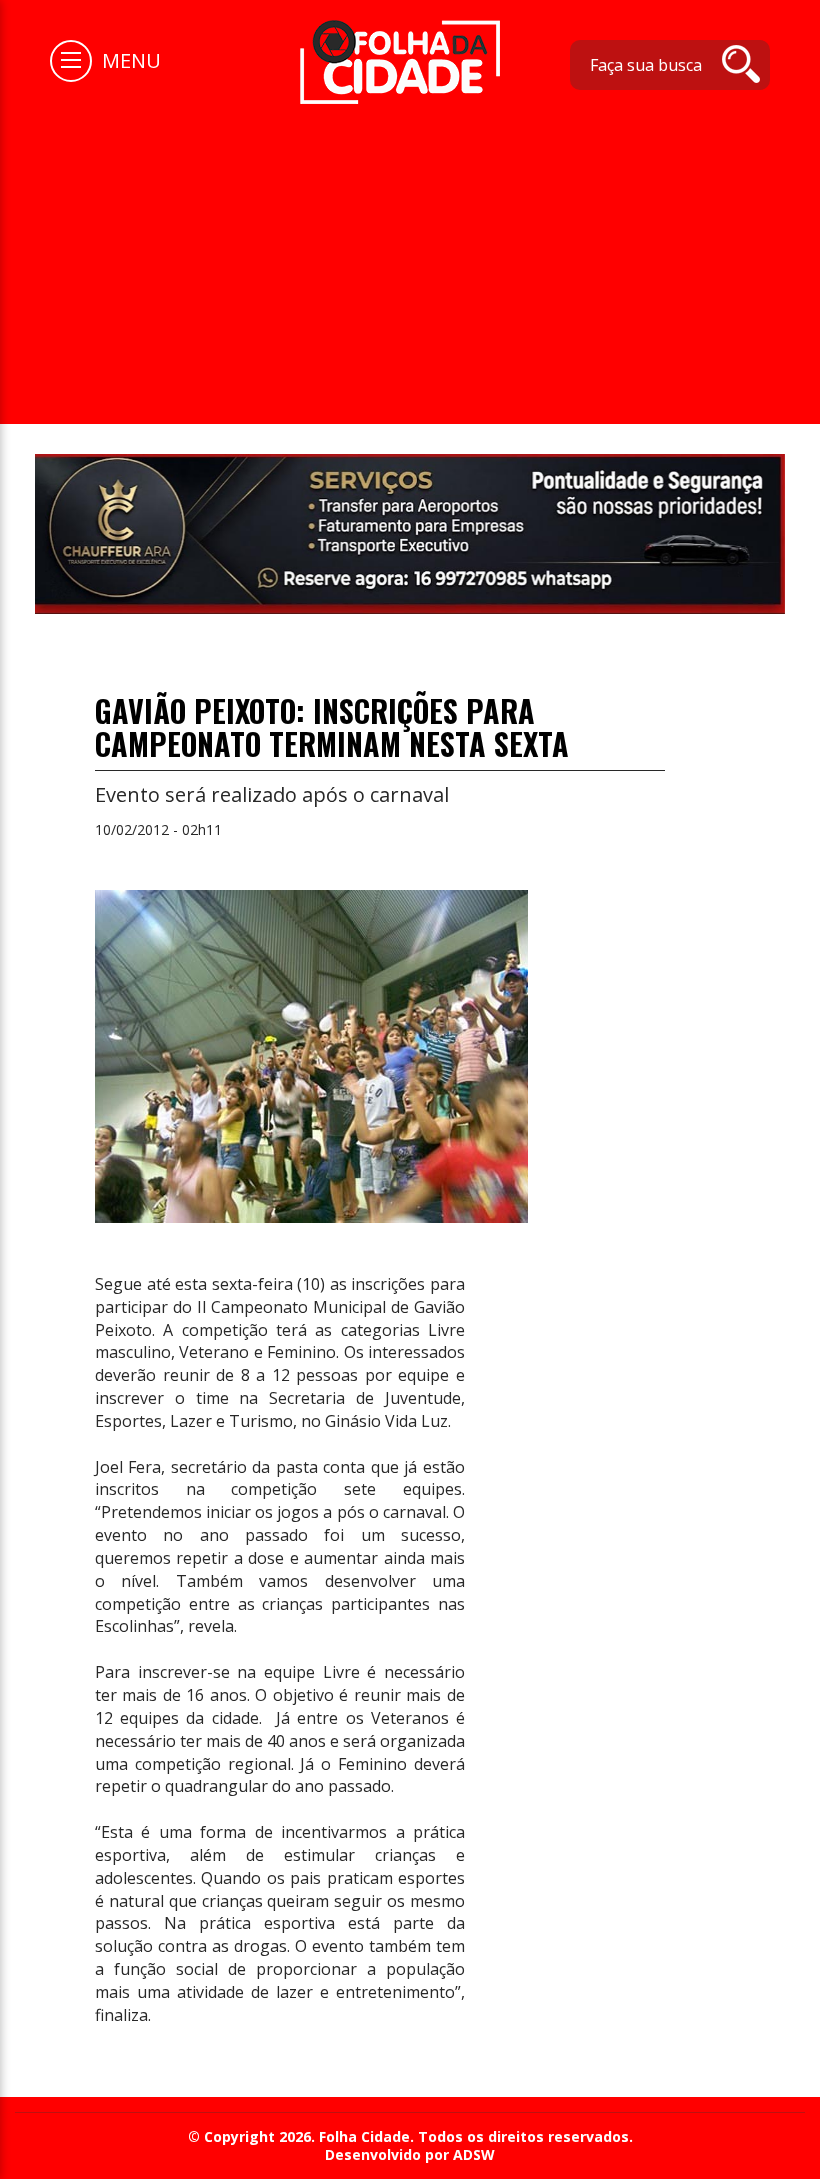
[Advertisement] (410, 254)
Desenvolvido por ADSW (410, 2155)
